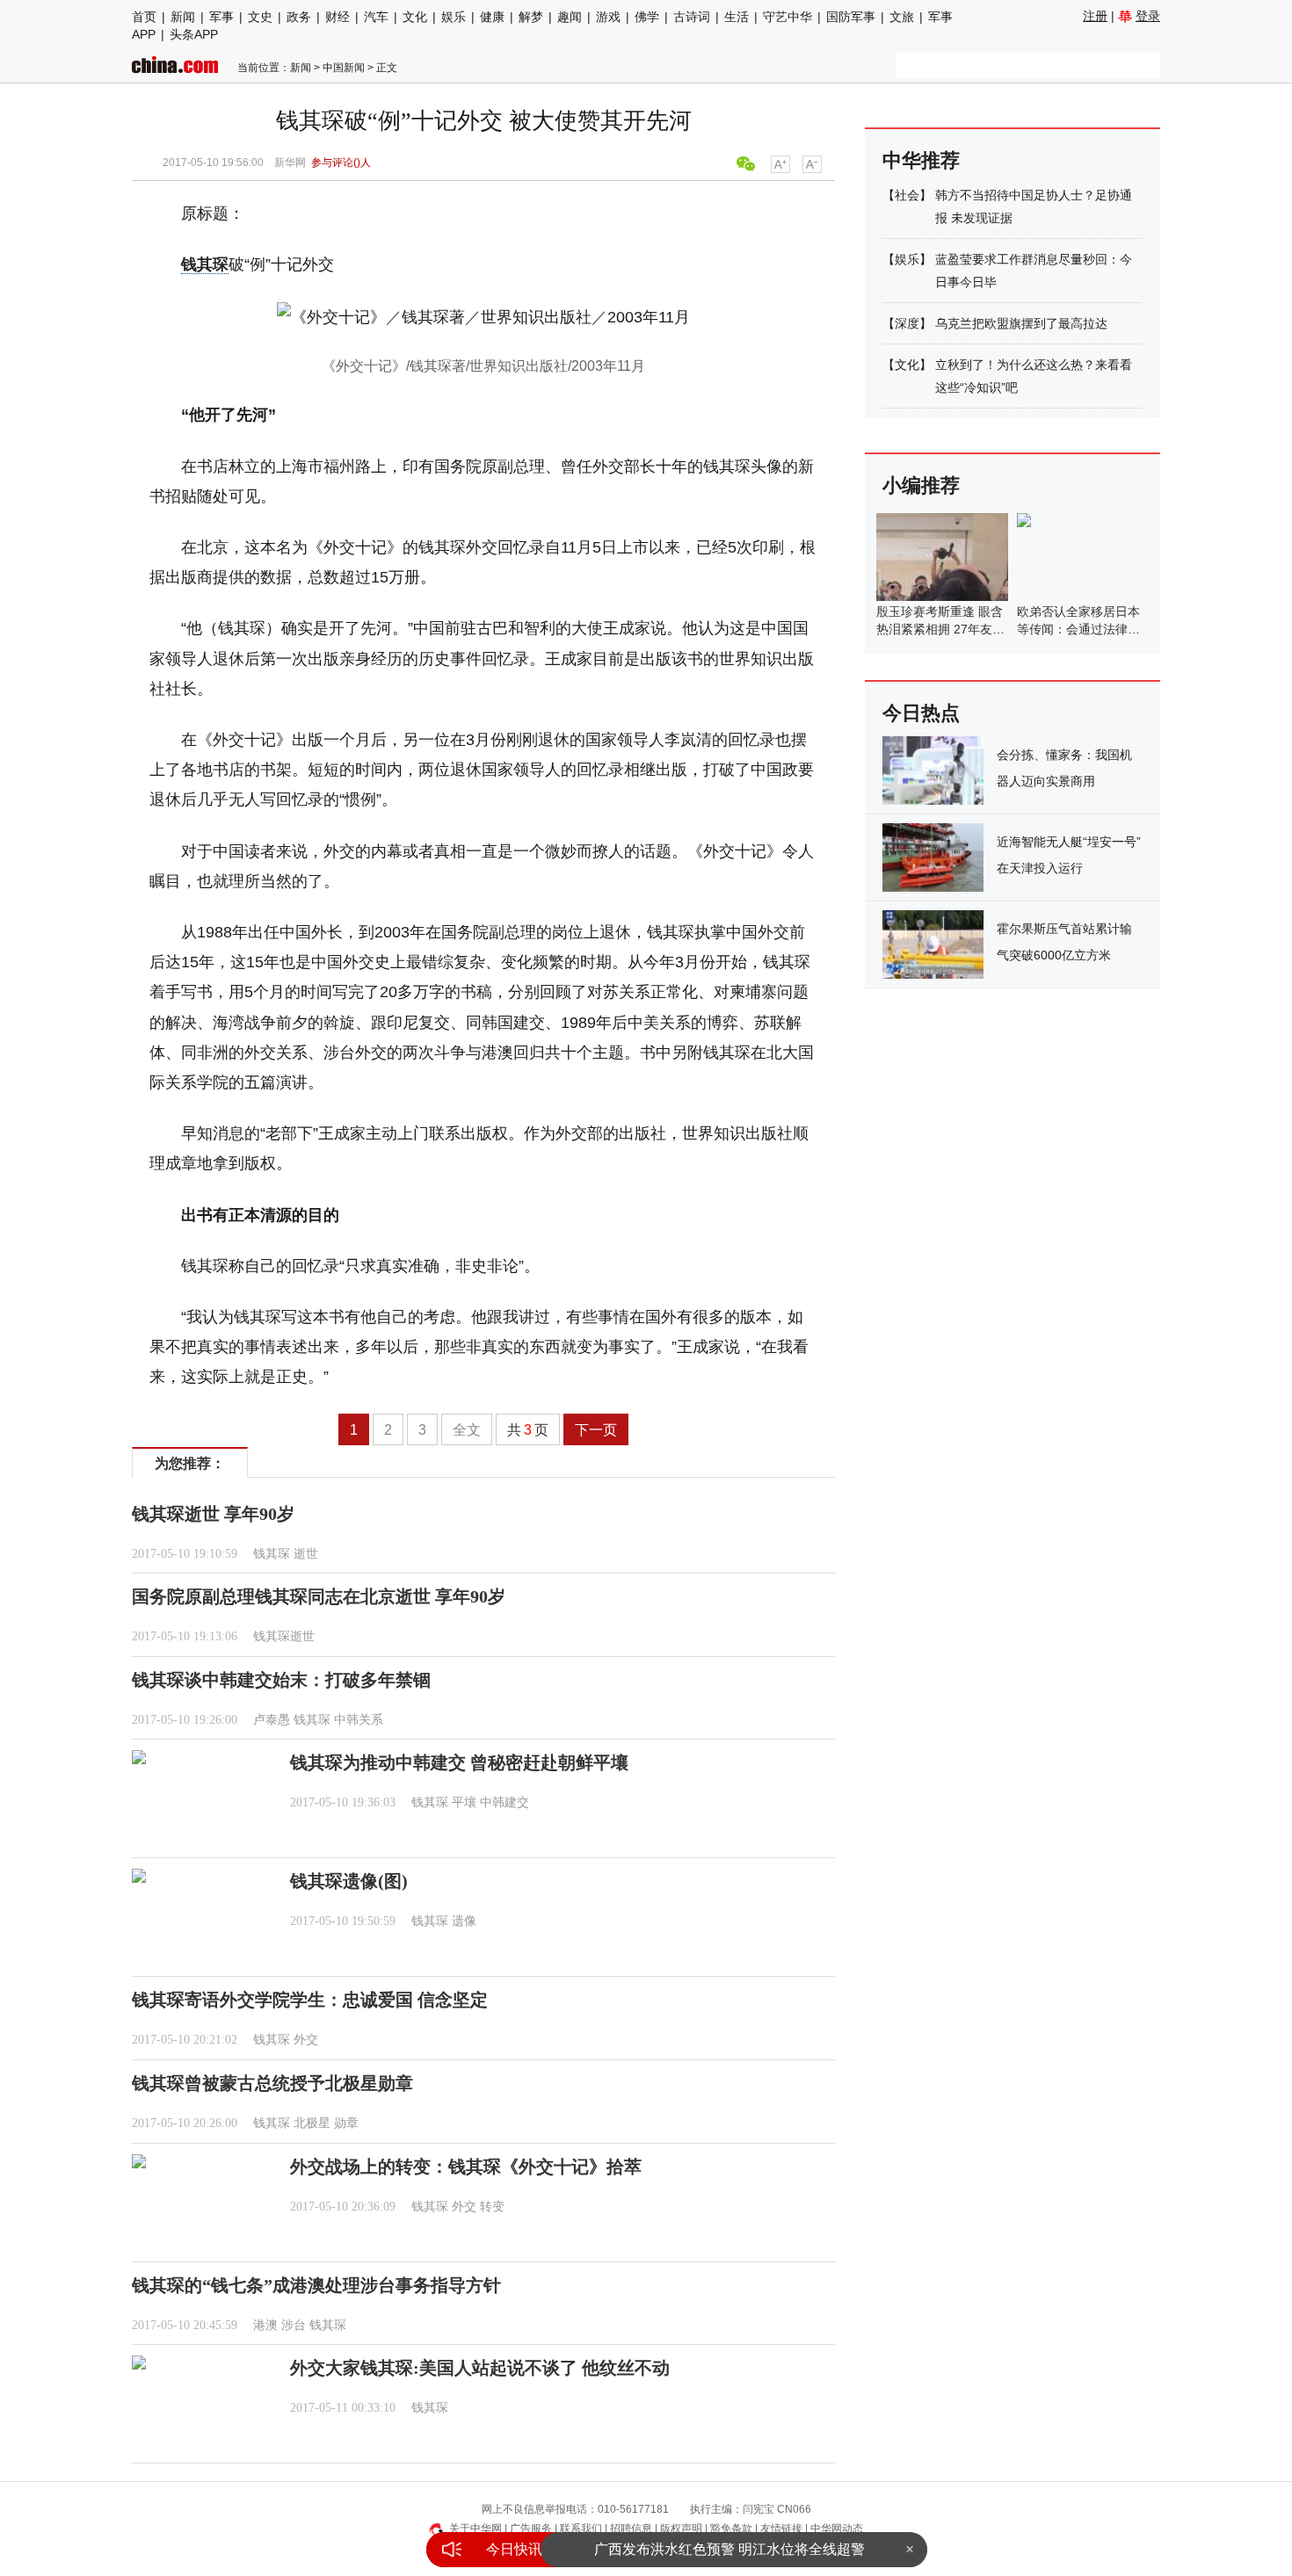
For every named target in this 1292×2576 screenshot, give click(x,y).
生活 (737, 17)
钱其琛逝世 (284, 1636)
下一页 (596, 1430)
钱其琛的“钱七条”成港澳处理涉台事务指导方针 (316, 2285)
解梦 (531, 17)
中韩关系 (359, 1720)
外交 (306, 2040)
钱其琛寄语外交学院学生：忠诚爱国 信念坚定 (310, 2000)
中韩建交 (504, 1802)
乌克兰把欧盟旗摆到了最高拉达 (1021, 323)
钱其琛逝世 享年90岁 (213, 1514)
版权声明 (681, 2529)
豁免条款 (731, 2529)
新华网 (290, 163)
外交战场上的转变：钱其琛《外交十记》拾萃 (466, 2167)
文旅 (902, 17)
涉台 (294, 2325)
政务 (299, 17)
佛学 (647, 17)
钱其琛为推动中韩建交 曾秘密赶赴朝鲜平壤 (459, 1762)
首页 (144, 17)
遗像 (464, 1921)
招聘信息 (631, 2529)
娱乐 (454, 17)
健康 (492, 17)
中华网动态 (837, 2529)
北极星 (312, 2123)
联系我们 (581, 2529)
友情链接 (781, 2529)
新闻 (183, 17)
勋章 (346, 2123)
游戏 (608, 17)
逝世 (306, 1554)
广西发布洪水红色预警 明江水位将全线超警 (729, 2549)
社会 (907, 195)
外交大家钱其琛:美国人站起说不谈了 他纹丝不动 (480, 2368)
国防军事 (851, 17)
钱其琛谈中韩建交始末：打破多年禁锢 (281, 1680)
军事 (221, 17)
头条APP (194, 34)
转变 (492, 2207)
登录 (1148, 16)
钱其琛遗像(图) (349, 1881)
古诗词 (692, 17)
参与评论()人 (341, 163)
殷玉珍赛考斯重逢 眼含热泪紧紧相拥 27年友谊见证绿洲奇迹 (940, 629)
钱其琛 (205, 264)
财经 (338, 17)
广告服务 (531, 2529)
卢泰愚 (272, 1720)
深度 (907, 323)
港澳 (265, 2325)
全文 (467, 1430)
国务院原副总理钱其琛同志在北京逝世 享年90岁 (319, 1596)
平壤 (464, 1802)
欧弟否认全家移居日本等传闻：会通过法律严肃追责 (1078, 629)
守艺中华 (788, 17)
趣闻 (570, 17)
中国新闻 (344, 68)
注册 (1095, 16)
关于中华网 (475, 2529)
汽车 (376, 17)
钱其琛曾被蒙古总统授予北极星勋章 (272, 2083)
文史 (260, 17)
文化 (415, 17)
